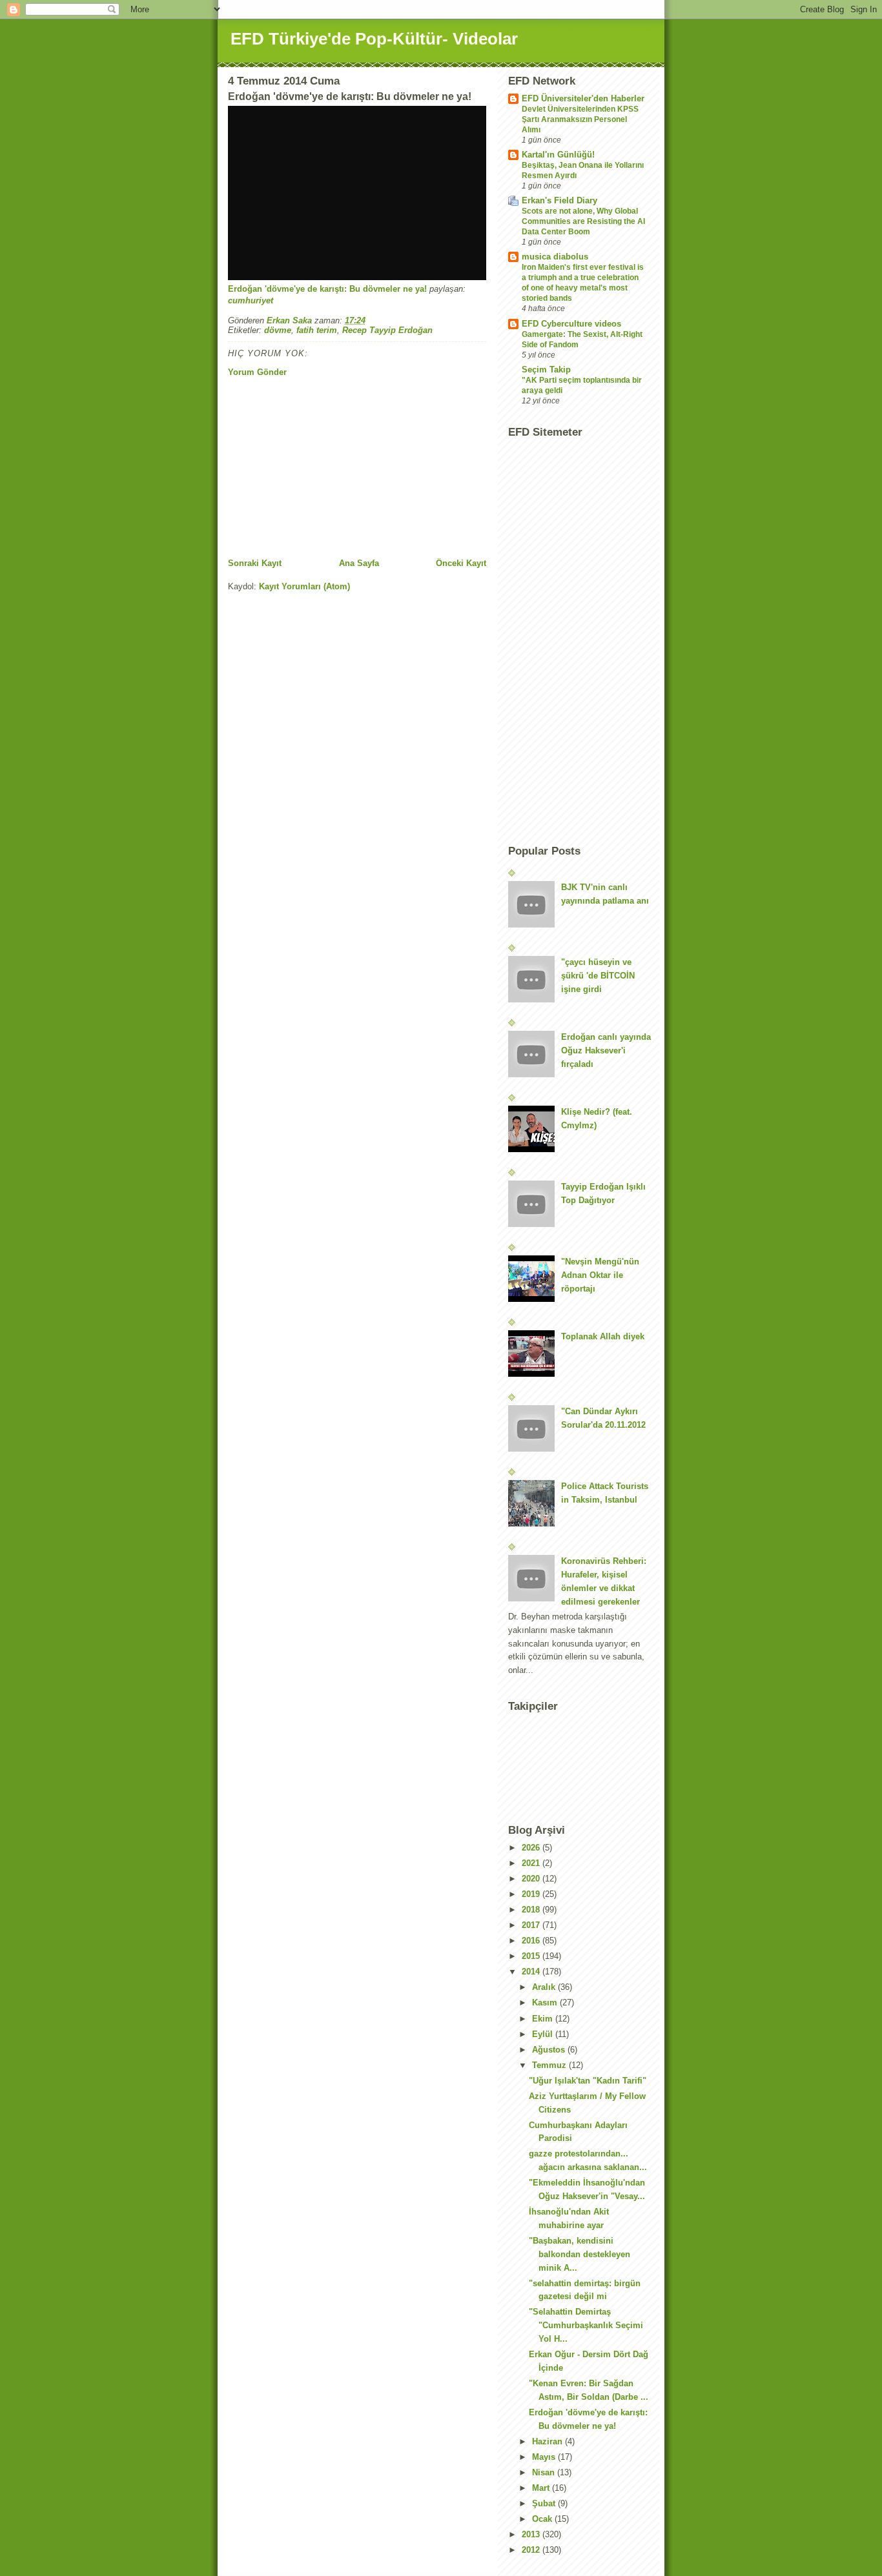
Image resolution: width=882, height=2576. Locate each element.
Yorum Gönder (257, 372)
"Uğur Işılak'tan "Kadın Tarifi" (588, 2081)
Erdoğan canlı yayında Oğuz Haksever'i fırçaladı (606, 1050)
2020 (532, 1879)
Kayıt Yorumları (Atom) (304, 586)
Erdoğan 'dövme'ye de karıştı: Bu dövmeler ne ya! (327, 289)
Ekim (544, 2019)
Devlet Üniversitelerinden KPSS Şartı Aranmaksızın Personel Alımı (580, 119)
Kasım (546, 2003)
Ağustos (550, 2050)
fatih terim (317, 330)
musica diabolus (555, 257)
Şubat (545, 2503)
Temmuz (550, 2065)
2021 (532, 1863)
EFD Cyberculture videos (571, 324)
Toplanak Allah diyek (603, 1336)
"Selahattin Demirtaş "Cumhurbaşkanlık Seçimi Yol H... (586, 2325)
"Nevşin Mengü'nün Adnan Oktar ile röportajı (600, 1275)
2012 (532, 2550)
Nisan (545, 2472)
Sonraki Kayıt (255, 563)
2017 (532, 1925)
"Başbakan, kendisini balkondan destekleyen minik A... (579, 2254)
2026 (532, 1848)
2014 (532, 1972)
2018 (532, 1910)
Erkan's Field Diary (559, 200)
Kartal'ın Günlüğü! (558, 155)
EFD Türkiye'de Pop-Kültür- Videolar (374, 39)
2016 (532, 1941)
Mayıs (545, 2457)
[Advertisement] (325, 467)
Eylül (544, 2034)
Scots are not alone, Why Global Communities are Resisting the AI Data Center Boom (583, 221)
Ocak (543, 2519)
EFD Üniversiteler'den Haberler (583, 98)
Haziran (549, 2441)
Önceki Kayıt (461, 563)
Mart (542, 2488)
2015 (532, 1956)
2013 (532, 2534)
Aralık (545, 1987)
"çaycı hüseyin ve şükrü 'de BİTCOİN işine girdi (598, 976)
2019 (532, 1894)
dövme (278, 330)
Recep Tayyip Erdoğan (387, 330)
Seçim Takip (546, 370)
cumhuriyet (251, 300)
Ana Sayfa (359, 563)
